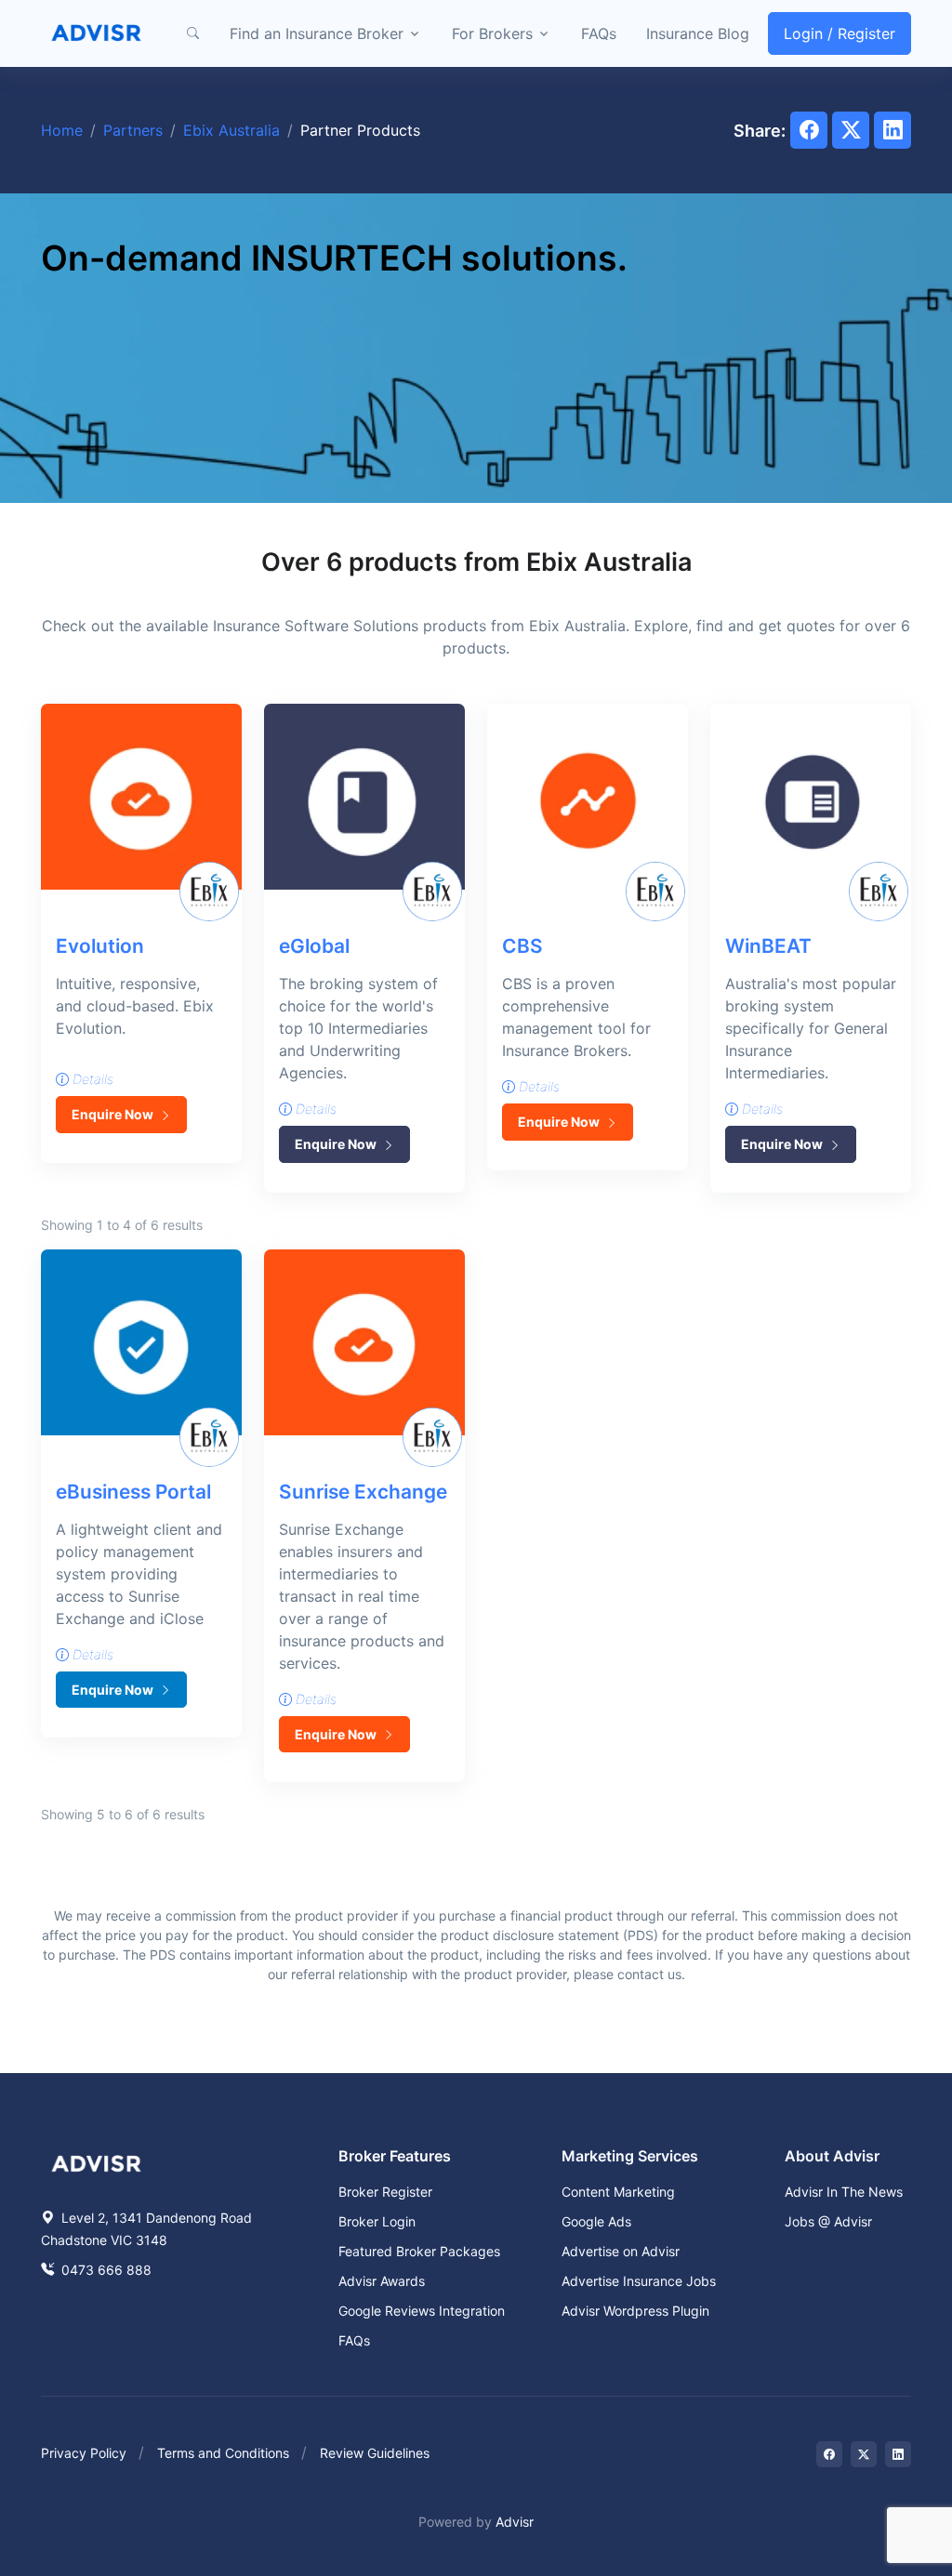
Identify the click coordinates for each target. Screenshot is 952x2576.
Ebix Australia (231, 130)
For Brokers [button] (492, 33)
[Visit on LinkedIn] (898, 2454)
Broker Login (377, 2221)
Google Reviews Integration (422, 2311)
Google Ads (596, 2221)
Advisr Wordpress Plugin (635, 2311)
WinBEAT (768, 946)
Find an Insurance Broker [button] (317, 33)
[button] (192, 33)
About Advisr (832, 2156)
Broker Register (385, 2192)
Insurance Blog (698, 33)
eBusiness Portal (133, 1492)
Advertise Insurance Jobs (639, 2281)
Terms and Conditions (223, 2453)
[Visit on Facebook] (829, 2454)
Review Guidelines (375, 2453)
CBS (522, 946)
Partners (133, 130)
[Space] (97, 2161)
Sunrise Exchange (363, 1492)
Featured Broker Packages (419, 2251)
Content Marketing (618, 2192)
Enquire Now (114, 1114)
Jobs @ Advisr (828, 2221)
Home (62, 130)
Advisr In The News (844, 2192)
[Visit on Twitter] (864, 2454)
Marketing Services (630, 2156)
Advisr (515, 2522)
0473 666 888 (105, 2270)
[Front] (97, 33)
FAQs (599, 33)
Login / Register (840, 33)
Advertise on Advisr (621, 2251)
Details (91, 1079)
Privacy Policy (84, 2453)
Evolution (100, 946)
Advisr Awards (382, 2281)
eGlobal (314, 946)
